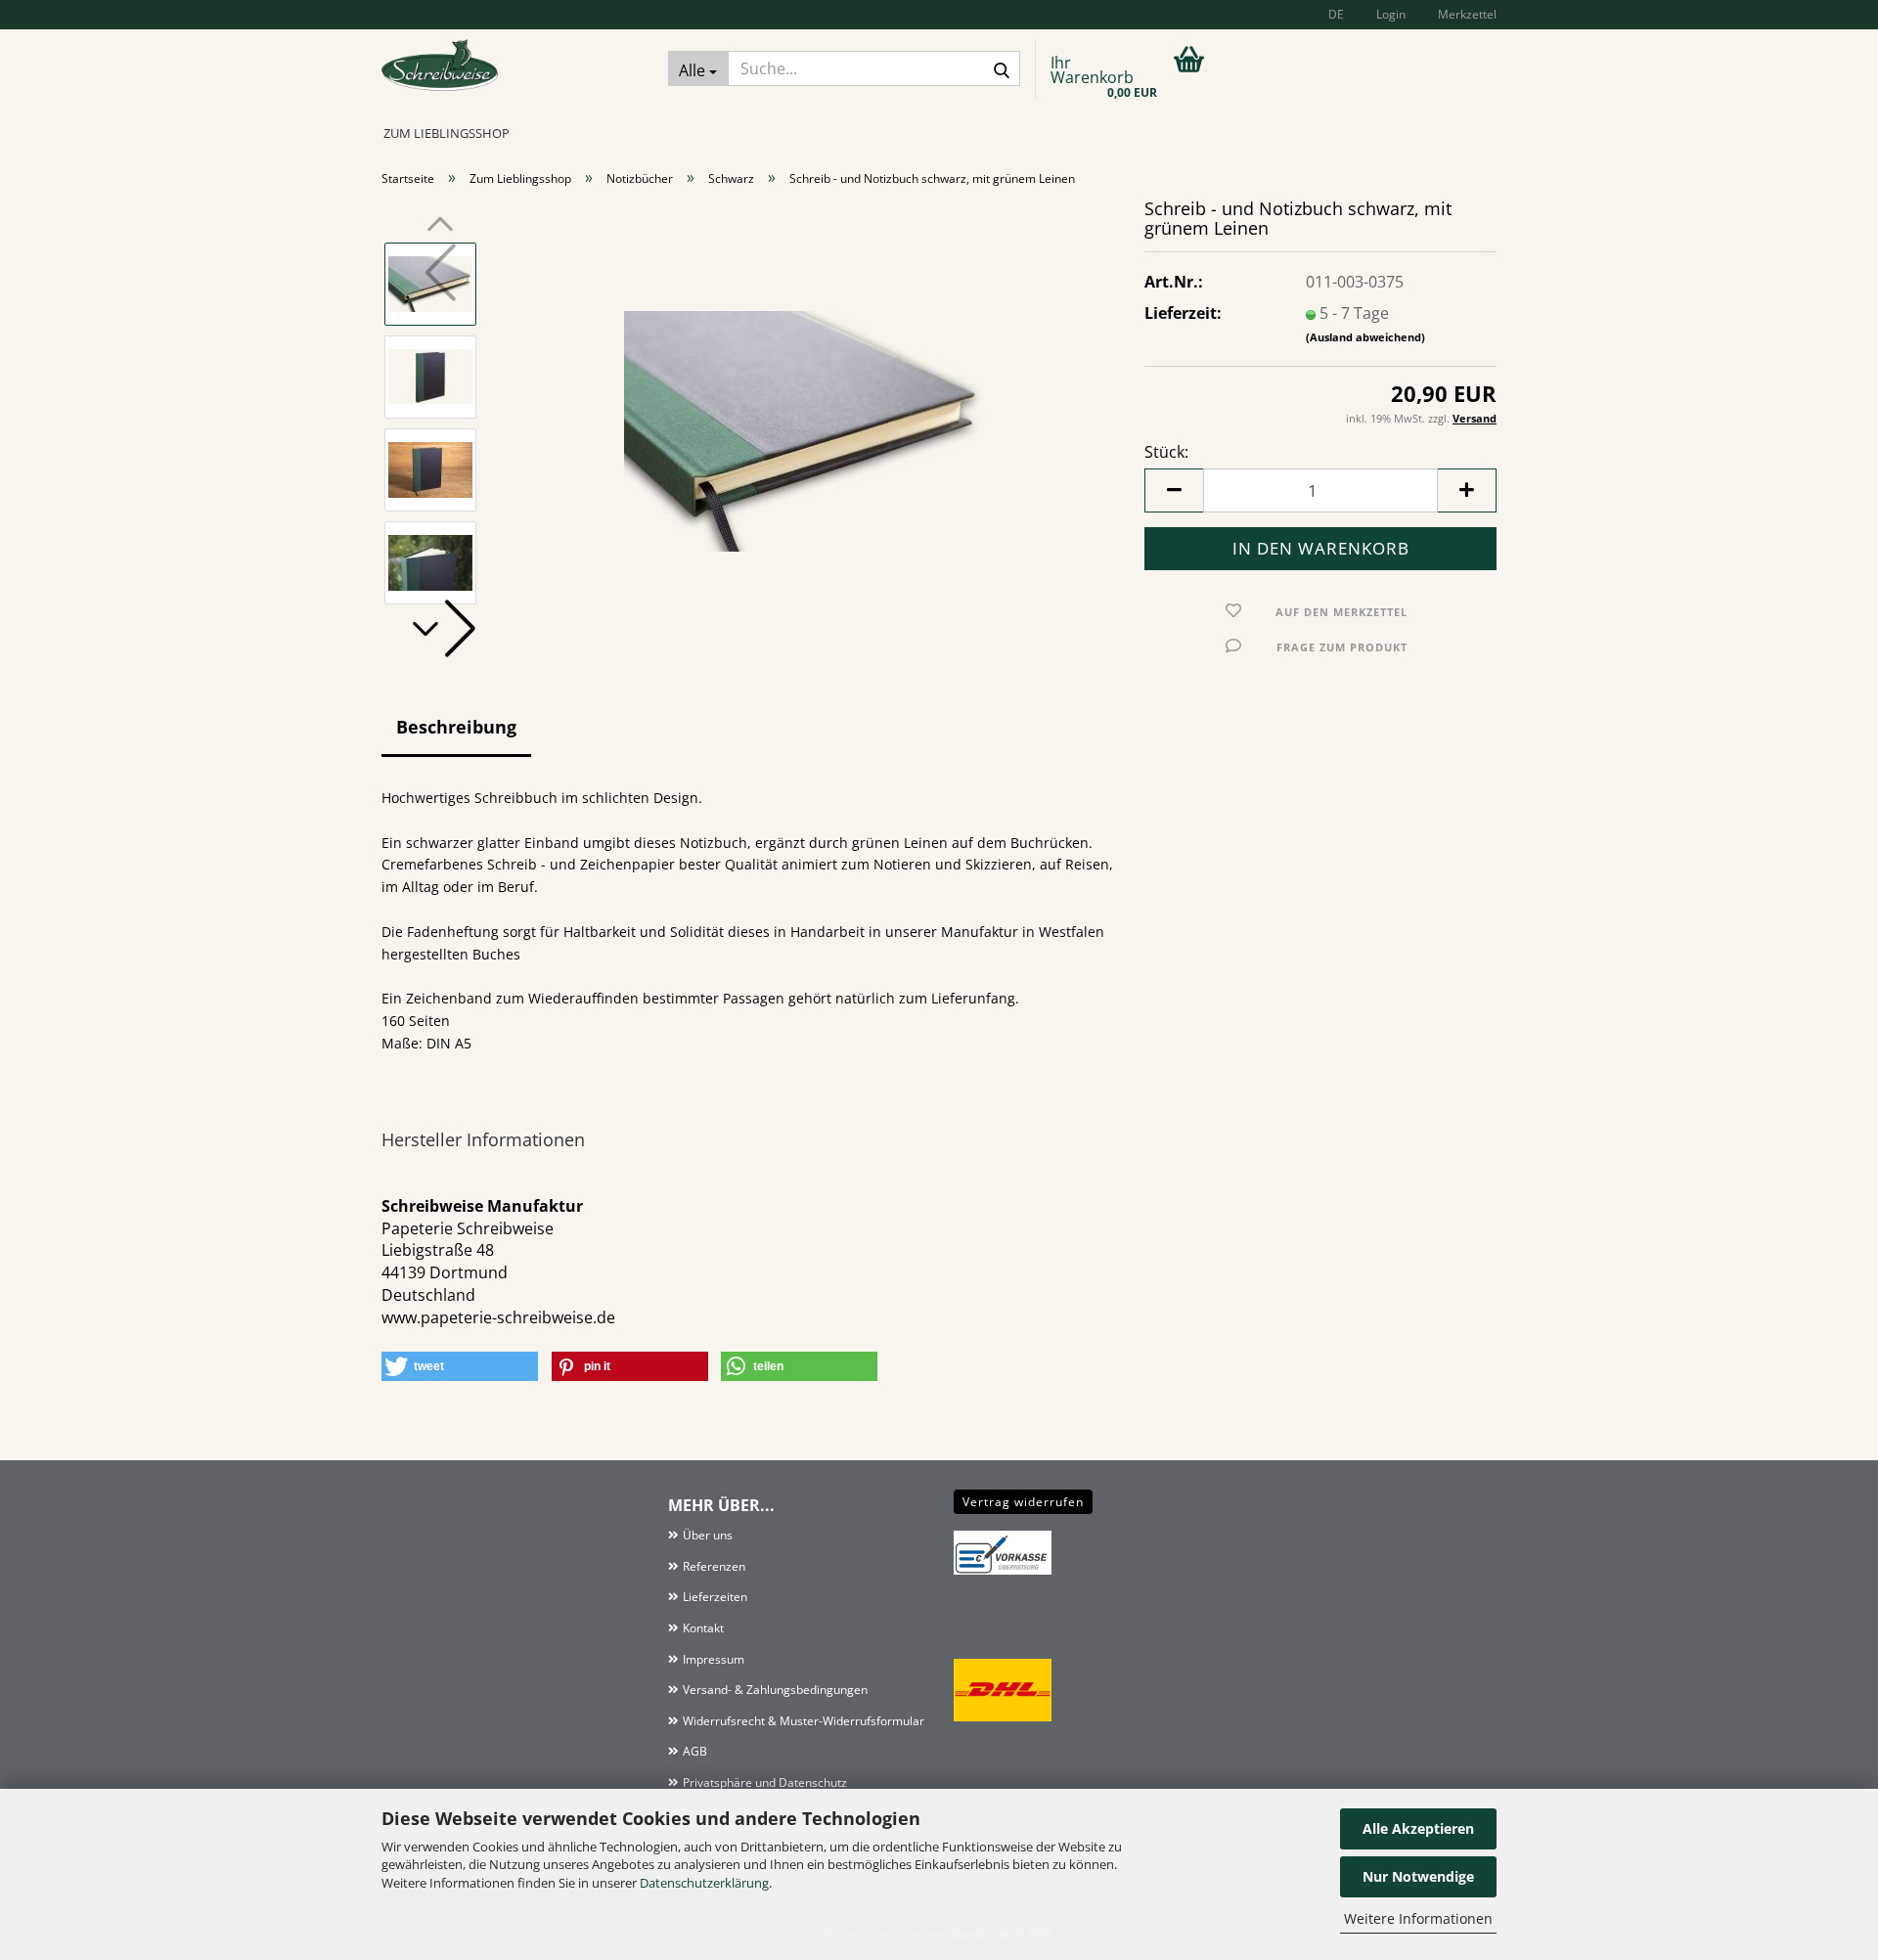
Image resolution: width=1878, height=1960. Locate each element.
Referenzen (714, 1566)
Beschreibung (456, 727)
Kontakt (703, 1628)
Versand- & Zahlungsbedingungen (775, 1690)
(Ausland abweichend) (1365, 337)
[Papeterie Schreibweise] (510, 71)
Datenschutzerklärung (704, 1883)
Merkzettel (1466, 14)
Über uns (708, 1535)
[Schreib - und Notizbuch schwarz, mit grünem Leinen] (805, 422)
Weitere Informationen (1418, 1918)
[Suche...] (1002, 69)
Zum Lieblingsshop (447, 133)
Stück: (1166, 452)
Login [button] (1389, 14)
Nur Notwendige (1418, 1876)
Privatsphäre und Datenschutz (765, 1782)
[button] (1333, 15)
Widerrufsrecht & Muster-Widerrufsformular (804, 1721)
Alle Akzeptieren (1418, 1828)
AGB (695, 1751)
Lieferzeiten (715, 1597)
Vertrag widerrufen (1023, 1502)
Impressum (714, 1659)
